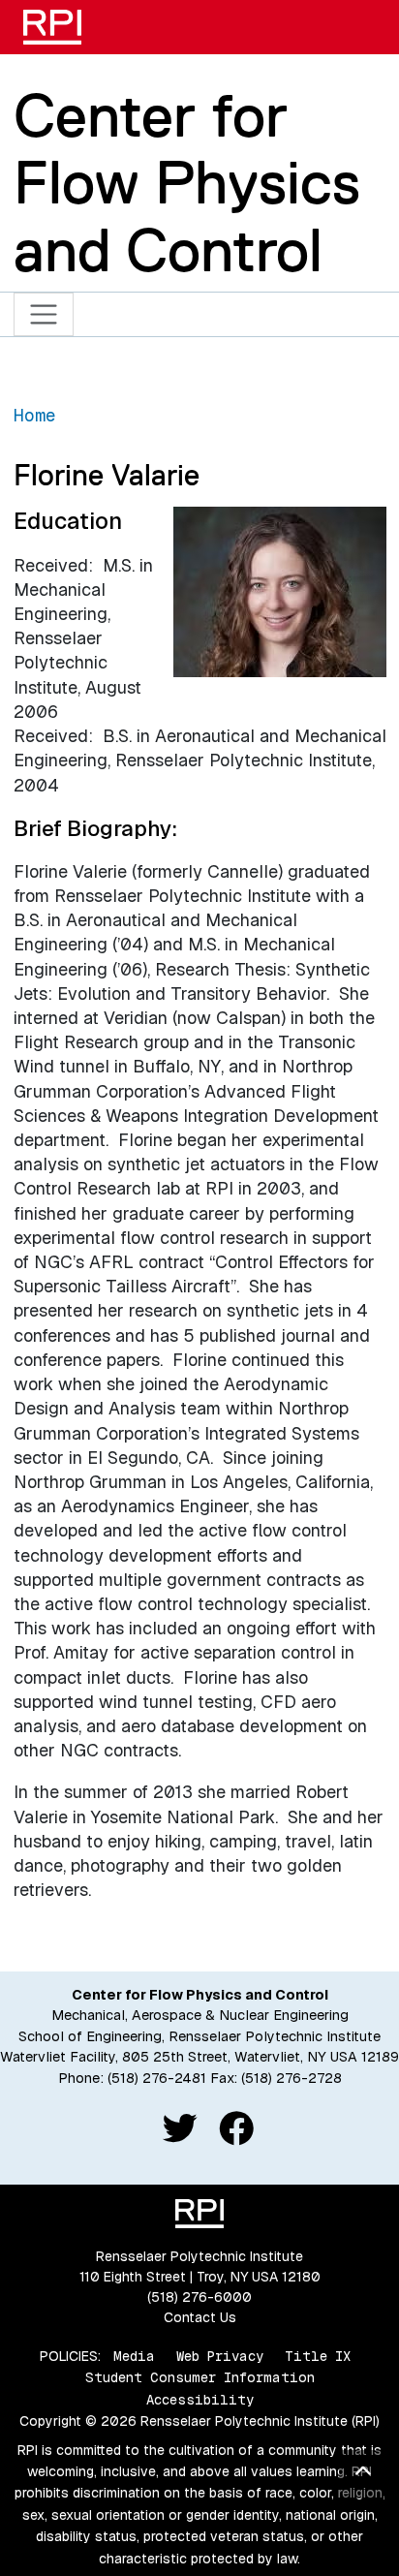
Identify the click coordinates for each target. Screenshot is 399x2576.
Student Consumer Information (200, 2377)
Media (134, 2356)
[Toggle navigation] (44, 314)
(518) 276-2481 (157, 2078)
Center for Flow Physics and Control (187, 183)
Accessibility (200, 2400)
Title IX (318, 2356)
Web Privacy (220, 2356)
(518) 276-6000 (199, 2297)
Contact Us (200, 2317)
